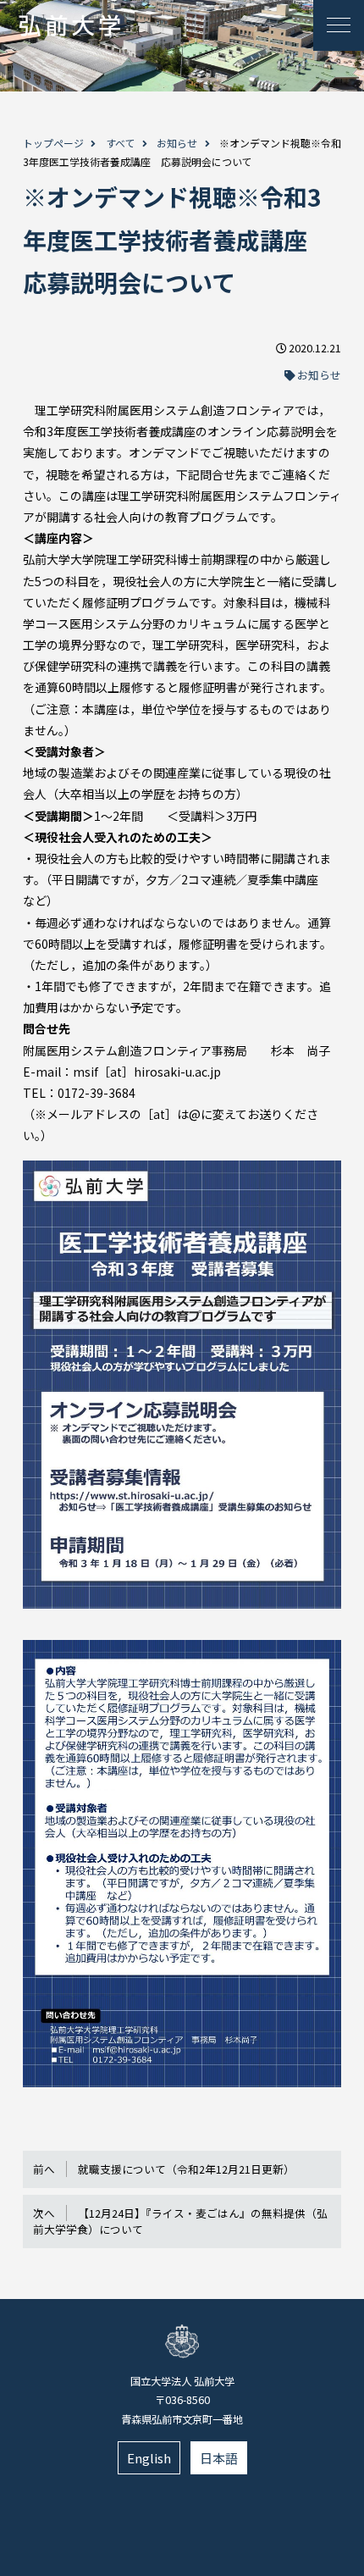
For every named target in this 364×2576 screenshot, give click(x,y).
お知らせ (177, 143)
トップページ (53, 143)
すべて (121, 143)
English (149, 2458)
